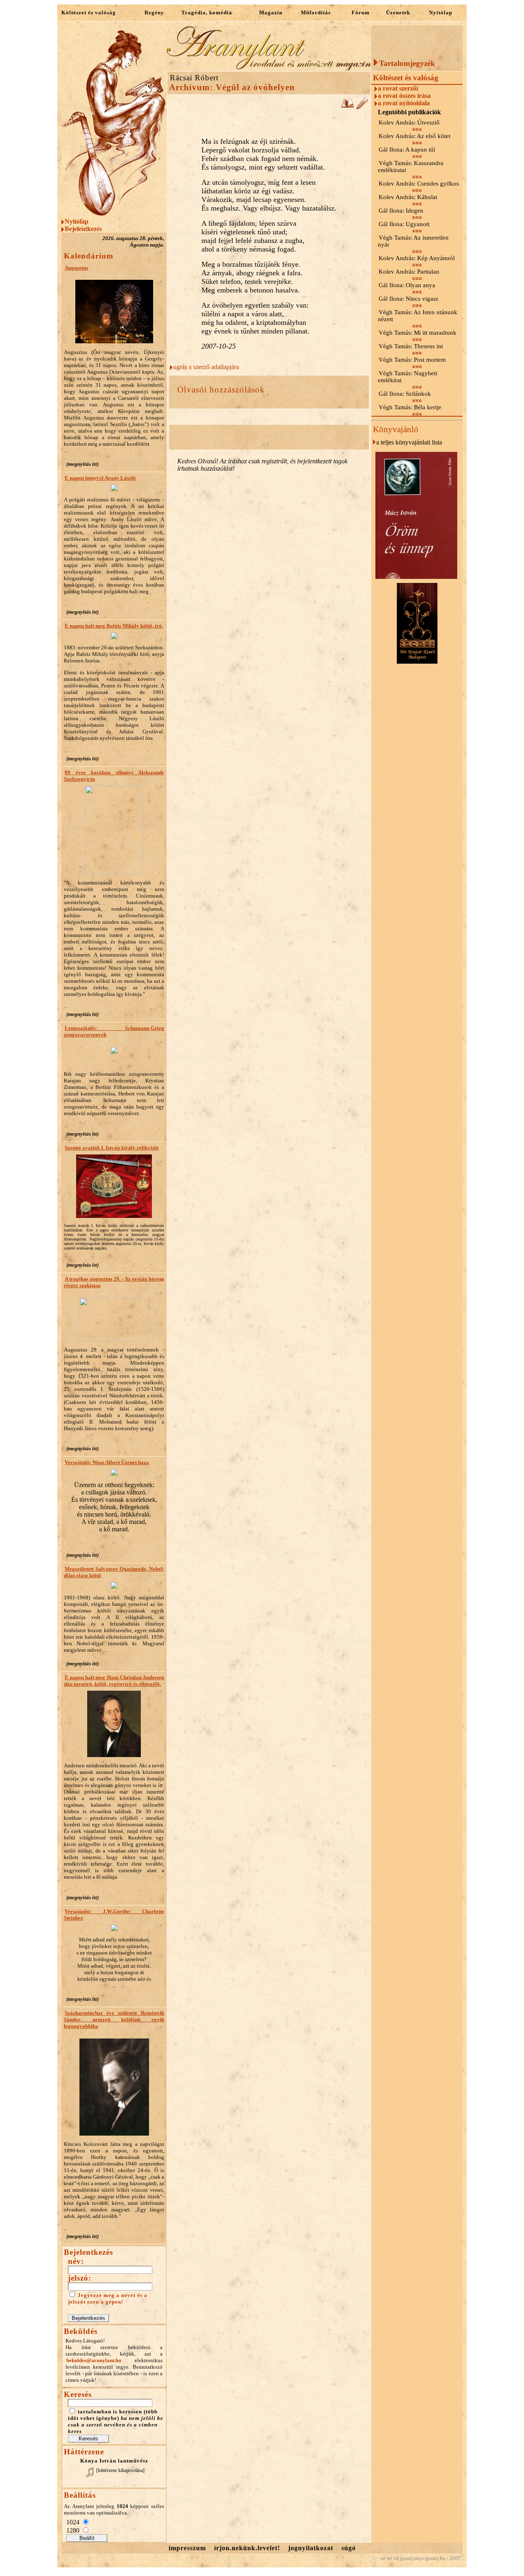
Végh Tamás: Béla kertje (410, 407)
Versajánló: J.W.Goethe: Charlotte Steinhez (114, 1915)
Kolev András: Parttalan (409, 272)
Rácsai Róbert (194, 78)
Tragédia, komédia (207, 12)
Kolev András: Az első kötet (414, 136)
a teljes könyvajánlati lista (409, 442)
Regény (154, 12)
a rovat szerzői (398, 88)
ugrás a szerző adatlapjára (206, 367)
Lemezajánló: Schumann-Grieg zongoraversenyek (114, 1031)
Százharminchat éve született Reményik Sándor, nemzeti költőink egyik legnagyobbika (114, 2019)
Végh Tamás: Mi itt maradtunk (418, 333)
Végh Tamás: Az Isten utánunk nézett (418, 316)
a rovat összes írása (404, 96)
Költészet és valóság (89, 12)
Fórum (361, 12)
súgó (349, 2548)
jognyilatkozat (311, 2548)
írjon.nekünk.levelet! (247, 2548)
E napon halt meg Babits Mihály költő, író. (114, 626)
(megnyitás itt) (82, 464)
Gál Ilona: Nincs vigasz (409, 299)
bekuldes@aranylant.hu (94, 2360)
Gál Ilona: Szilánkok (405, 394)
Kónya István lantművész (114, 2461)
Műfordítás (316, 12)
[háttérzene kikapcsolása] (120, 2470)
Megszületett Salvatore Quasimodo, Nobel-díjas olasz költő (114, 1572)
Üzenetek (398, 12)
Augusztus (76, 268)
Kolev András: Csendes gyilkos (419, 184)
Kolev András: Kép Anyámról (417, 258)
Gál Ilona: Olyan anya (407, 285)
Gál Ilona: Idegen (401, 211)
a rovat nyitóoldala (404, 103)
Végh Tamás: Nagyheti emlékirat (408, 377)
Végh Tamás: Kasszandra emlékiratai (411, 167)
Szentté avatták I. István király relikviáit (112, 1148)
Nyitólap (441, 12)
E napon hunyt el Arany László (100, 478)
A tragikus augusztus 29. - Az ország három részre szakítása (114, 1282)
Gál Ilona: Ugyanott (404, 224)
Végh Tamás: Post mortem (412, 360)
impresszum (187, 2548)
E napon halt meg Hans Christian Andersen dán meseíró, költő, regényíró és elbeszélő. (114, 1681)
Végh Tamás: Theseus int (411, 346)
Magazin (271, 12)
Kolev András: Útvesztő (409, 122)
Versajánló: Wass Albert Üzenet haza (107, 1462)
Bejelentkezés (83, 229)
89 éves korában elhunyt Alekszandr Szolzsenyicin (114, 776)
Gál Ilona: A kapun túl (407, 150)
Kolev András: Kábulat (408, 197)
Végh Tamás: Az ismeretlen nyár (413, 241)
